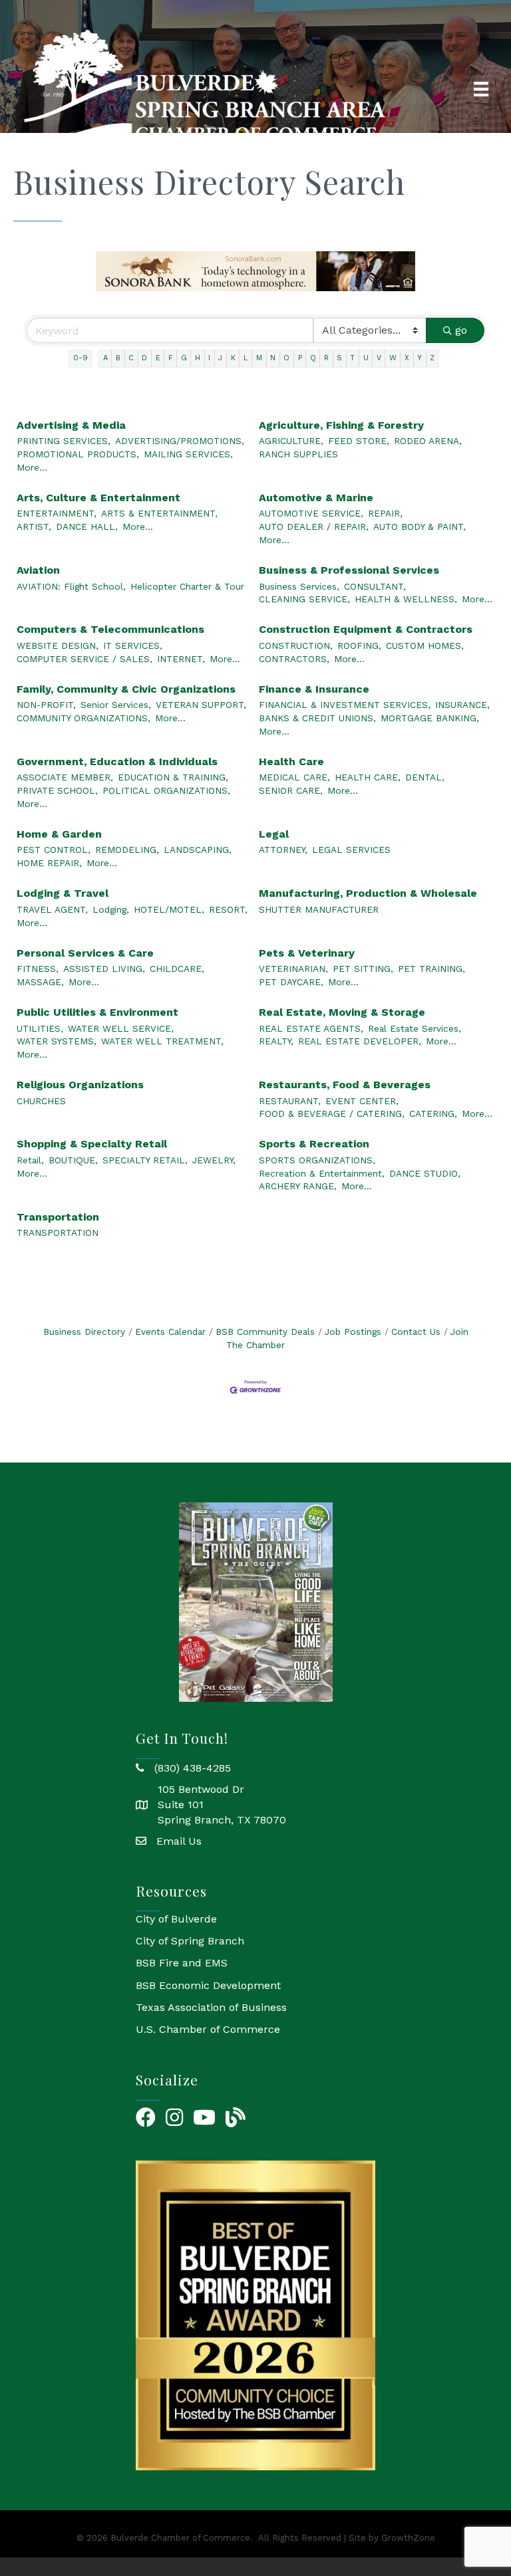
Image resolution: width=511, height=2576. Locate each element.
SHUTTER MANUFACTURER (319, 909)
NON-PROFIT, (46, 705)
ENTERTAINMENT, (57, 513)
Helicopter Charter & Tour (187, 586)
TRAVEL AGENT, (52, 909)
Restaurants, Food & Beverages (345, 1085)
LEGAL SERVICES (351, 850)
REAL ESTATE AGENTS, (311, 1028)
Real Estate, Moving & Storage (342, 1012)
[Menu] (481, 89)
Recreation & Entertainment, (322, 1173)
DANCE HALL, (87, 527)
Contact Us (416, 1332)
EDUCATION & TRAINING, (173, 777)
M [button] (259, 358)
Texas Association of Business (211, 2007)
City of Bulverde (176, 1919)
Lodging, (111, 909)
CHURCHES (41, 1101)
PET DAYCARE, (291, 982)
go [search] (461, 330)
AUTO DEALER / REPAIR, (314, 527)
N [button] (273, 358)
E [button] (158, 358)
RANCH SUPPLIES (298, 454)
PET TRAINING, (431, 969)
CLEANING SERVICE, (304, 599)
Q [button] (313, 358)
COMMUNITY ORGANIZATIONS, (84, 718)
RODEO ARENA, (428, 441)
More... (32, 467)
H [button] (198, 358)
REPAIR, (385, 513)
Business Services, (299, 586)
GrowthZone (408, 2538)
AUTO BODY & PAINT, (420, 527)
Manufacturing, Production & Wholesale (368, 893)
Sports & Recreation (314, 1144)
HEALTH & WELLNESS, (406, 599)
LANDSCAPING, (198, 850)
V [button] (379, 358)
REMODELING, (127, 850)
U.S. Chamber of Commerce (208, 2029)
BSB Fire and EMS (182, 1963)
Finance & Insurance (314, 689)
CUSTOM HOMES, (425, 645)
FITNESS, (38, 969)
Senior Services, (116, 705)
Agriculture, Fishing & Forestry (341, 425)
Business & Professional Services (349, 570)
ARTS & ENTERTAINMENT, (159, 513)
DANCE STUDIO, (425, 1173)
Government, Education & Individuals (117, 761)
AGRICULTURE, (291, 441)
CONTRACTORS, (294, 659)
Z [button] (432, 358)
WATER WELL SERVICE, (121, 1028)
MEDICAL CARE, (294, 777)
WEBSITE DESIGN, (58, 645)
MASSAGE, (40, 982)
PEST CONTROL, (54, 850)
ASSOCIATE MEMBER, (65, 777)
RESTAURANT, (290, 1101)
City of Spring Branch (190, 1941)
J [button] (220, 358)
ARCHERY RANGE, (298, 1186)
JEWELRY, (214, 1160)
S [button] (339, 358)
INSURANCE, (462, 705)
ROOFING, (359, 645)
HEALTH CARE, (368, 777)
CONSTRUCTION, (296, 645)
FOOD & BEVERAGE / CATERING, (332, 1113)
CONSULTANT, (375, 586)
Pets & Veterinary (307, 953)
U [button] (366, 358)
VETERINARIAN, (293, 969)
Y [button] (420, 358)
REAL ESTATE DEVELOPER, (360, 1041)
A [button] (105, 358)
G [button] (184, 358)
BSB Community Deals (265, 1332)
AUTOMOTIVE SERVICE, (311, 513)
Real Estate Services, (415, 1028)
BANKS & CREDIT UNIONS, (317, 718)
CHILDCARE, (177, 969)
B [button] (118, 358)
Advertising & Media (71, 425)
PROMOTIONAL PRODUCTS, (78, 454)
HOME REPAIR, (49, 863)
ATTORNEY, (283, 850)
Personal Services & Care (85, 953)
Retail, (30, 1160)
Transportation (58, 1217)
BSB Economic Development (208, 1985)
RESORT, (228, 909)
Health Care (291, 761)
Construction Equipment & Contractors (366, 629)
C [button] (131, 358)
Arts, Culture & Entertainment (98, 498)
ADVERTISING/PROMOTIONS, (180, 441)
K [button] (233, 358)
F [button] (171, 358)
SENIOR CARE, (291, 790)
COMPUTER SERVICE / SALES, (85, 659)
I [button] (209, 358)
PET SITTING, (363, 969)
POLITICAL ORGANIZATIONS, (166, 790)
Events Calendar (170, 1332)
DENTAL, (425, 777)
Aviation (38, 570)
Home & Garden (59, 834)
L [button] (246, 358)
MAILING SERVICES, (188, 454)
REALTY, (276, 1041)
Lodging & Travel (63, 893)
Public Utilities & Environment (97, 1012)
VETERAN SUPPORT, (201, 705)
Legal (274, 834)
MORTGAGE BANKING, (430, 718)
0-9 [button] (81, 358)
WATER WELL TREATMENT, (162, 1041)
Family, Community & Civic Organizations (126, 689)
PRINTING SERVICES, (64, 441)
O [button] (286, 358)
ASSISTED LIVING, (104, 969)
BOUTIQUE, (73, 1160)
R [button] (326, 358)
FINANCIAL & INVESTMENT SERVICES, (345, 705)
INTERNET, (181, 659)
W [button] (393, 358)
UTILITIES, (40, 1028)
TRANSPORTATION (58, 1232)
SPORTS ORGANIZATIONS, (317, 1160)
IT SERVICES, (133, 645)
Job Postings (353, 1332)
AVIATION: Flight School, (71, 586)
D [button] (144, 358)
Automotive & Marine (316, 498)
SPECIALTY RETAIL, (145, 1160)
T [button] (352, 358)
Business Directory (84, 1332)
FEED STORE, (359, 441)
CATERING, (433, 1113)
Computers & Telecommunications (110, 629)
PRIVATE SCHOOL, (57, 790)
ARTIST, (34, 527)
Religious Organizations (80, 1085)
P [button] (300, 358)
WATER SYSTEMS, (57, 1041)
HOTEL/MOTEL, (169, 909)
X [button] (407, 358)
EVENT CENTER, (362, 1101)
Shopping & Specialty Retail (92, 1144)
